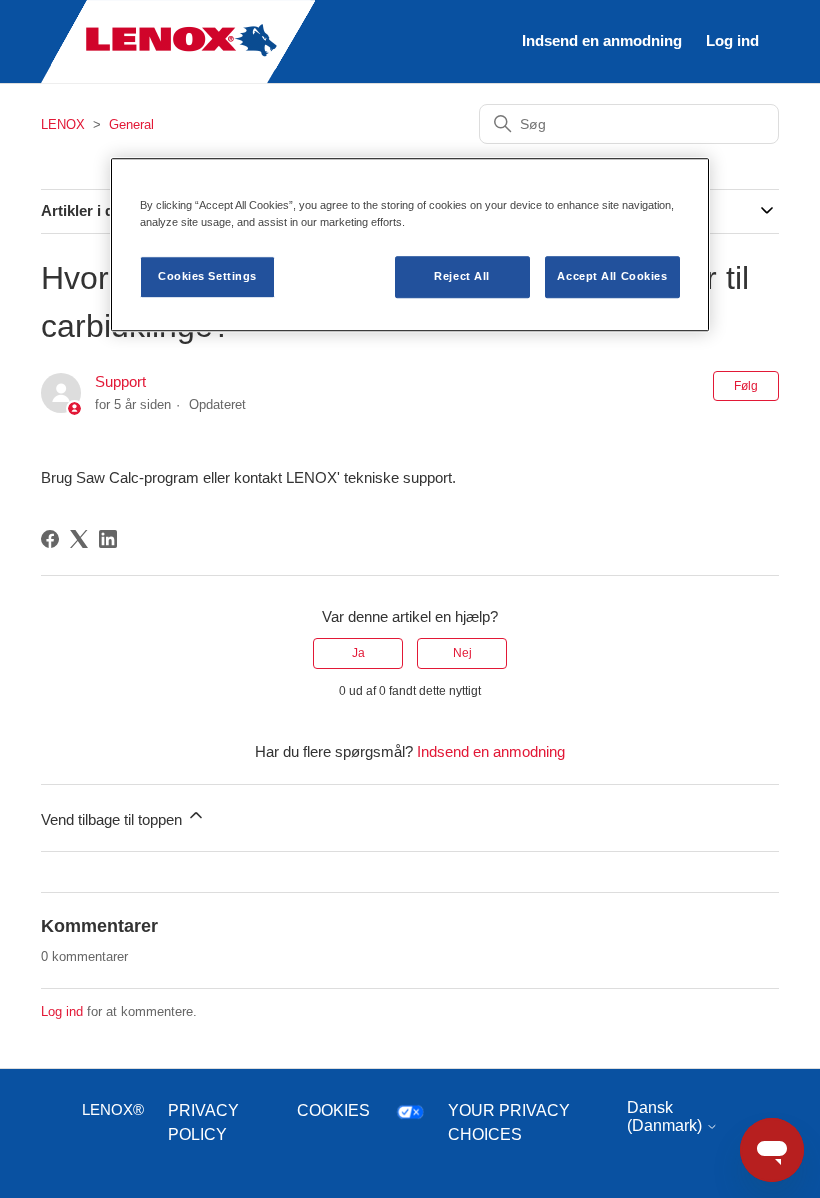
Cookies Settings (207, 276)
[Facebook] (50, 539)
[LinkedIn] (108, 539)
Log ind (62, 1011)
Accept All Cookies (612, 276)
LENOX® (113, 1109)
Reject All (462, 276)
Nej (462, 653)
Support (120, 381)
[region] (410, 244)
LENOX (63, 124)
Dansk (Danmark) (666, 1116)
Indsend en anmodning (602, 40)
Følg (746, 386)
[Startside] (178, 78)
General (131, 124)
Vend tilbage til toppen (113, 819)
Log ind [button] (732, 40)
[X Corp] (79, 539)
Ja (358, 653)
